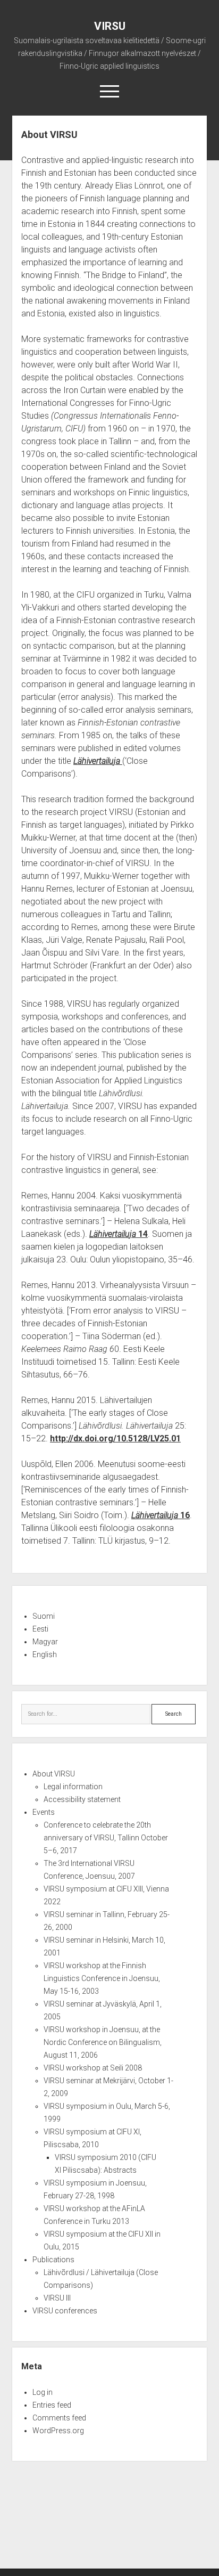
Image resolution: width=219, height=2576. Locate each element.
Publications (53, 2260)
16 (161, 1515)
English (45, 1654)
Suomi (44, 1616)
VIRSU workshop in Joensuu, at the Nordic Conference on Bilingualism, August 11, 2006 (103, 2042)
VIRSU (110, 26)
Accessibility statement (82, 1799)
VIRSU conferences (65, 2311)
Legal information (73, 1787)
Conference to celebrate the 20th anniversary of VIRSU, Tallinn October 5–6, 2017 (106, 1838)
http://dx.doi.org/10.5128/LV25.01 (115, 1438)
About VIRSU (54, 1774)
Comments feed (59, 2418)
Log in (43, 2392)
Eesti (40, 1629)
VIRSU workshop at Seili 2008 (93, 2068)
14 (119, 1234)
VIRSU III (57, 2298)
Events (44, 1812)
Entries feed (52, 2405)
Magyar (45, 1642)
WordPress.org (58, 2431)
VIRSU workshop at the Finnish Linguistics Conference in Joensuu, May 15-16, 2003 (102, 1978)
